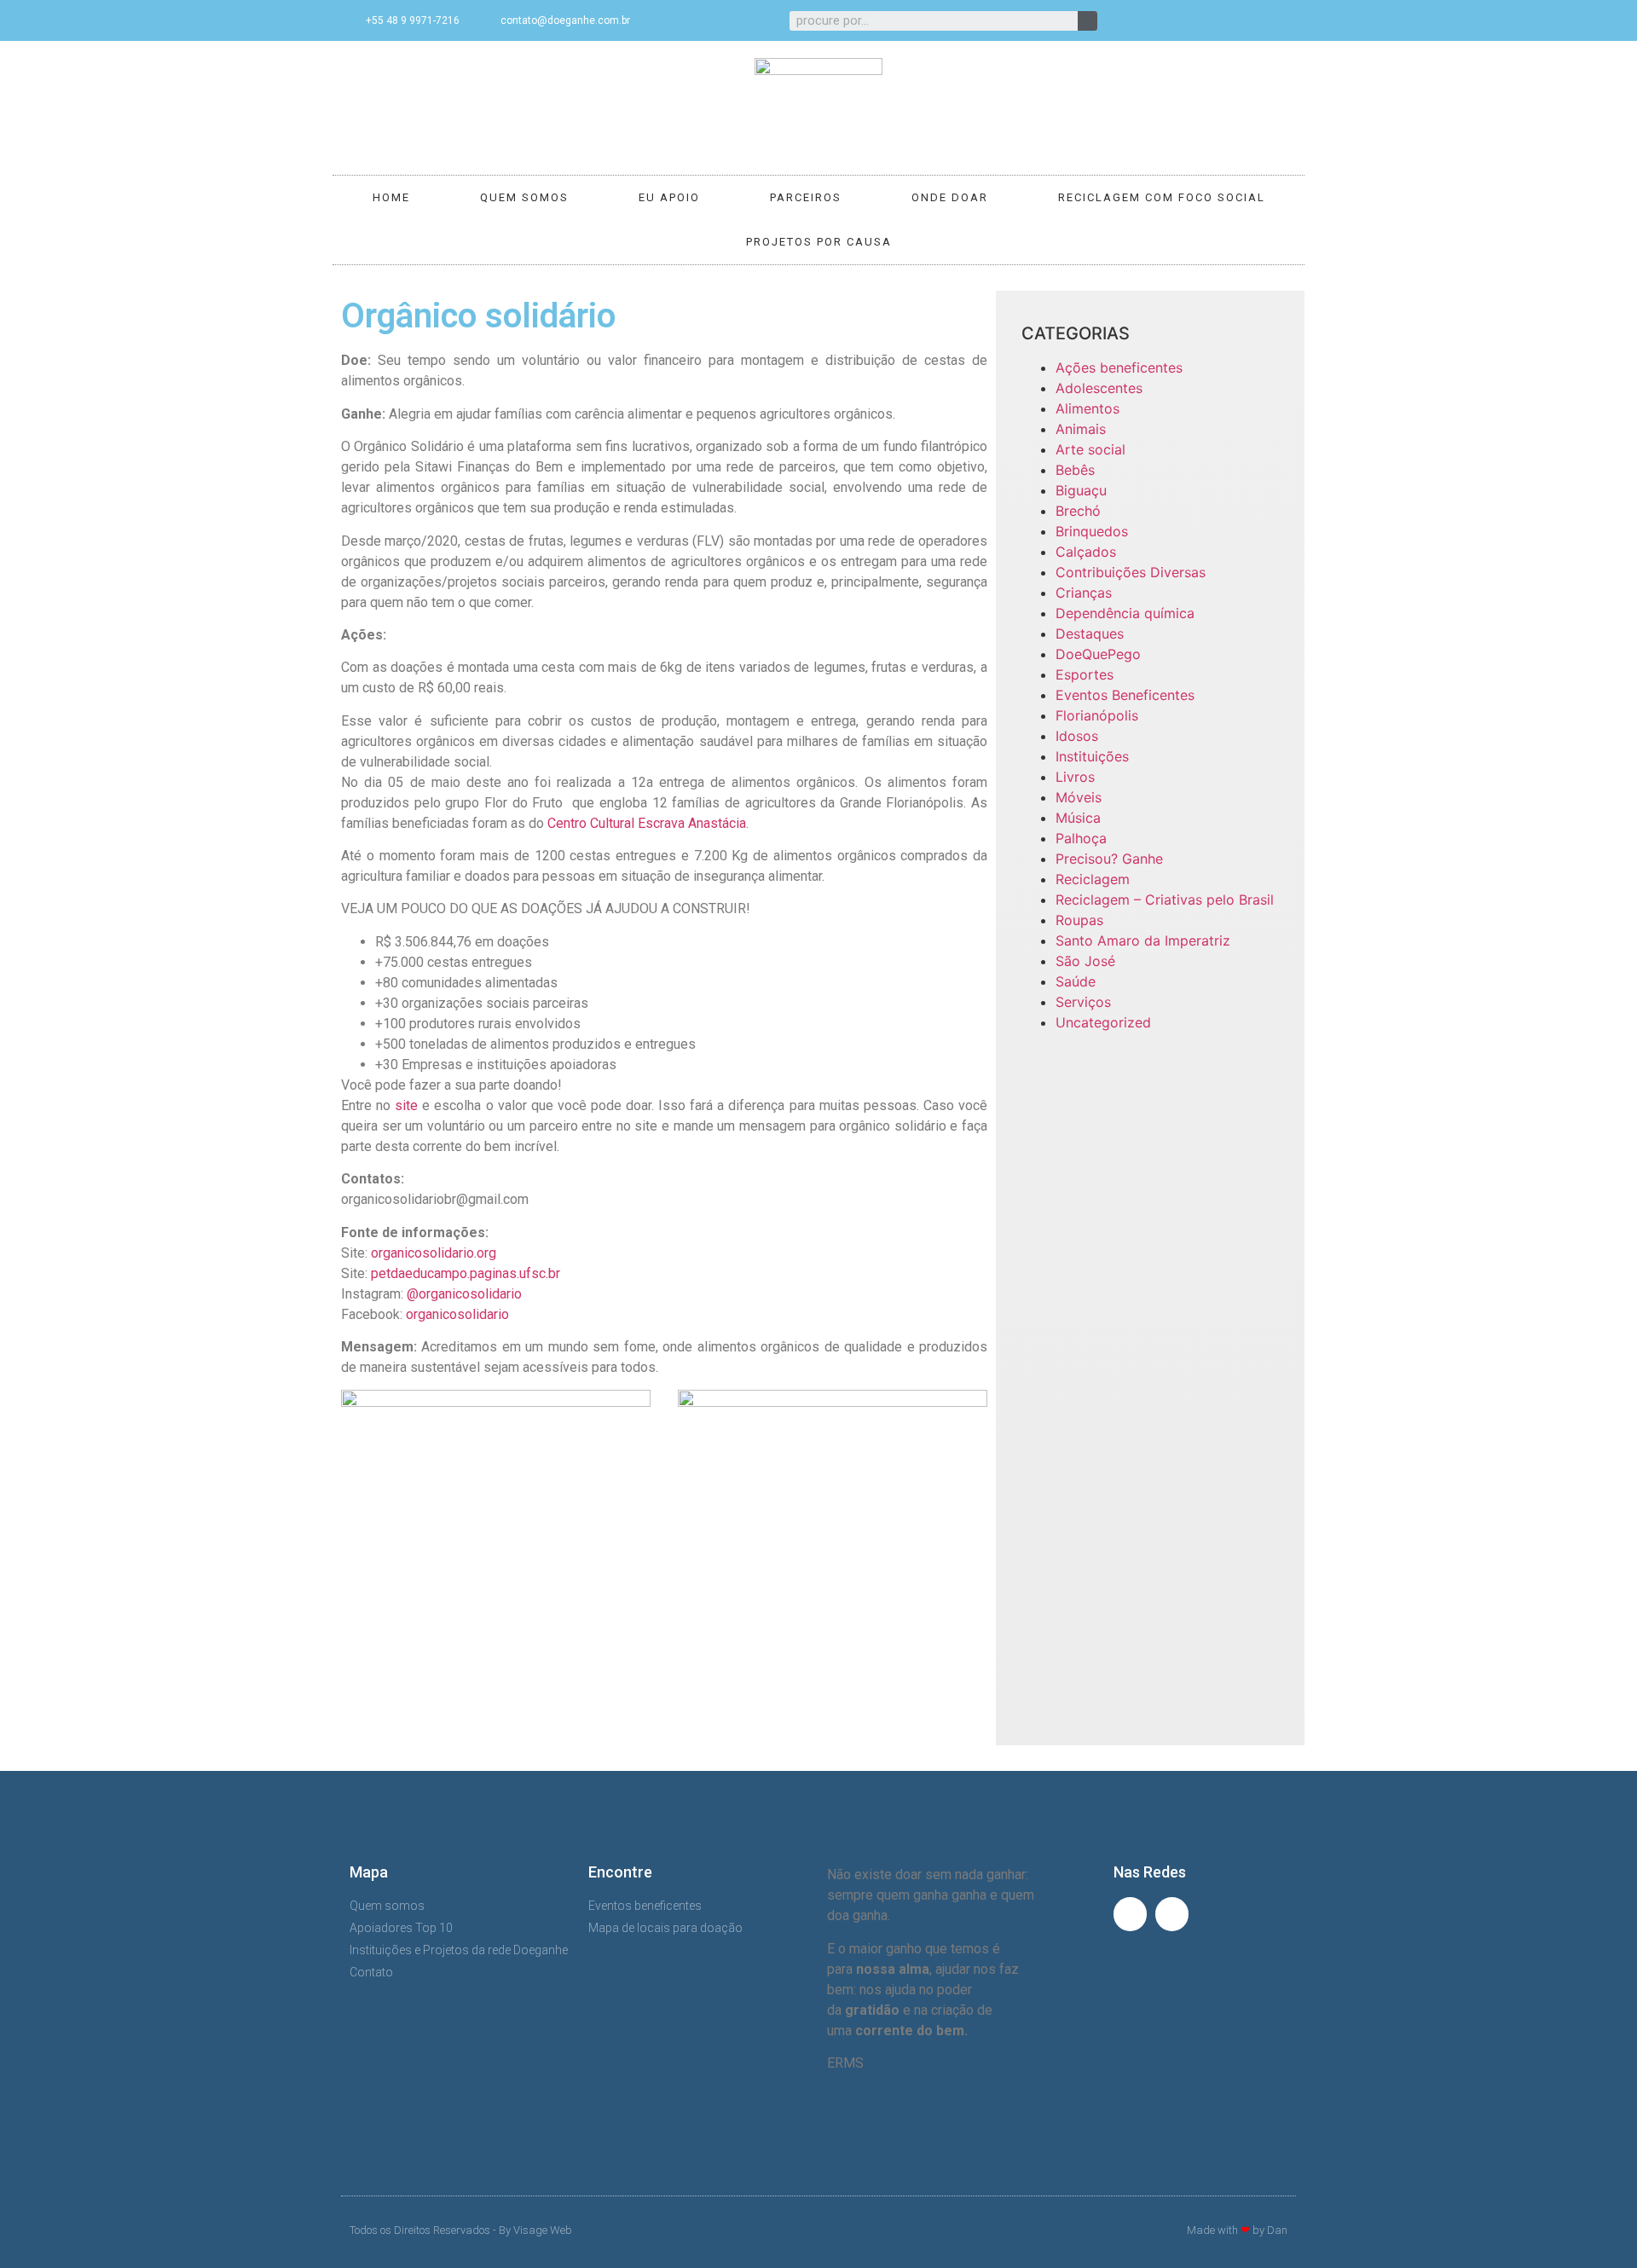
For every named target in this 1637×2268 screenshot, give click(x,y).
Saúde (1076, 981)
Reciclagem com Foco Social (1162, 197)
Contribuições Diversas (1131, 572)
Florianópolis (1097, 715)
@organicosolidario (464, 1294)
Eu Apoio (669, 197)
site (406, 1105)
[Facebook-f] (1249, 20)
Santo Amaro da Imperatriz (1143, 940)
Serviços (1083, 1002)
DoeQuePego (1098, 654)
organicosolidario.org (434, 1253)
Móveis (1079, 797)
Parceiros (806, 197)
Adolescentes (1099, 388)
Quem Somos (524, 197)
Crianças (1084, 593)
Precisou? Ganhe (1109, 859)
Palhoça (1081, 838)
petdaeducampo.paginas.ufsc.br (466, 1273)
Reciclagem (1093, 879)
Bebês (1075, 470)
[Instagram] (1277, 20)
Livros (1075, 777)
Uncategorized (1103, 1022)
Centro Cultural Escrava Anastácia (647, 823)
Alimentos (1087, 408)
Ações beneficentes (1119, 367)
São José (1085, 961)
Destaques (1090, 634)
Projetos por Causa (819, 242)
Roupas (1079, 920)
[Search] (1087, 21)
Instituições (1092, 756)
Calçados (1086, 552)
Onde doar (950, 197)
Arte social (1090, 449)
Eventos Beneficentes (1125, 695)
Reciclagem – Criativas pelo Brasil (1165, 900)
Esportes (1085, 674)
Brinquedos (1092, 531)
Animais (1081, 429)
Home (391, 197)
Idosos (1077, 736)
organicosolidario (457, 1314)
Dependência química (1125, 613)
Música (1078, 818)
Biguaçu (1081, 490)
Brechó (1078, 511)
